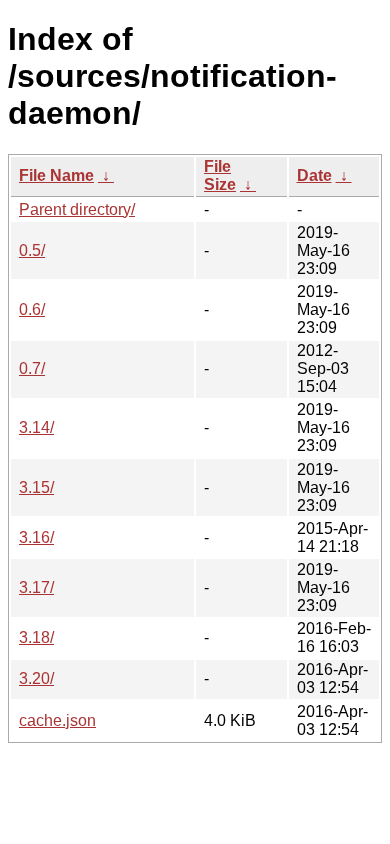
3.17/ (36, 587)
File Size (220, 175)
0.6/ (32, 309)
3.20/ (36, 678)
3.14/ (36, 427)
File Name (56, 175)
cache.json (57, 720)
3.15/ (36, 487)
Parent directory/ (77, 209)
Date (314, 175)
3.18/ (36, 637)
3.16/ (36, 537)
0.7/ (32, 368)
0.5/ (32, 250)
